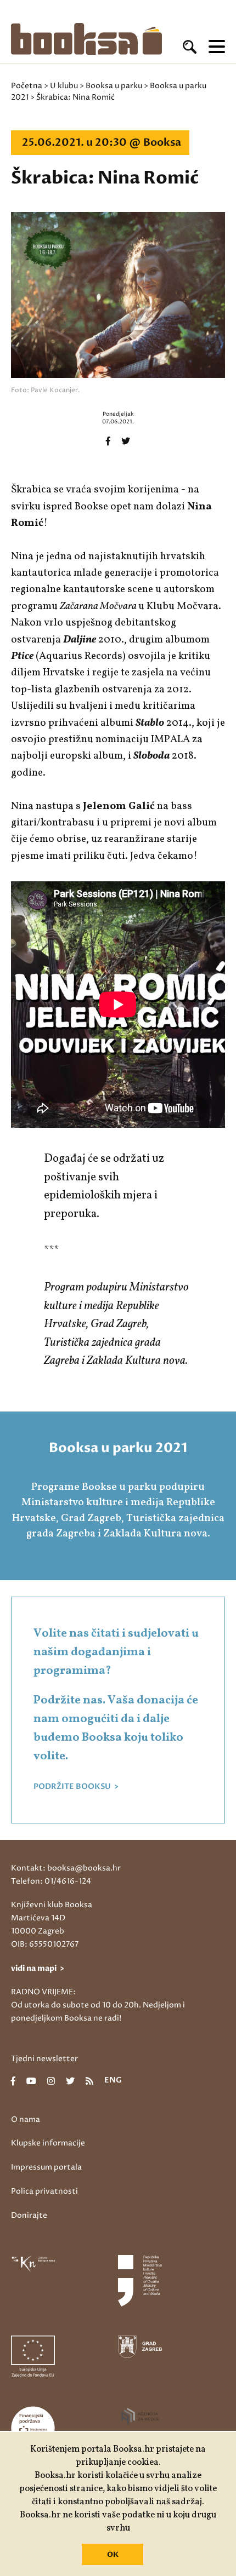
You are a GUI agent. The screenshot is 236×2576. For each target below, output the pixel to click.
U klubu (64, 86)
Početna (27, 86)
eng (113, 2081)
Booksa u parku (114, 86)
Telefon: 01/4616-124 (51, 1881)
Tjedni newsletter (44, 2059)
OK (113, 2555)
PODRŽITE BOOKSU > (76, 1787)
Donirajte (29, 2215)
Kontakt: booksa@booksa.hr (66, 1868)
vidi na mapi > (38, 1968)
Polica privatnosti (44, 2191)
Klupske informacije (48, 2143)
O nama (26, 2119)
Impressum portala (46, 2167)
